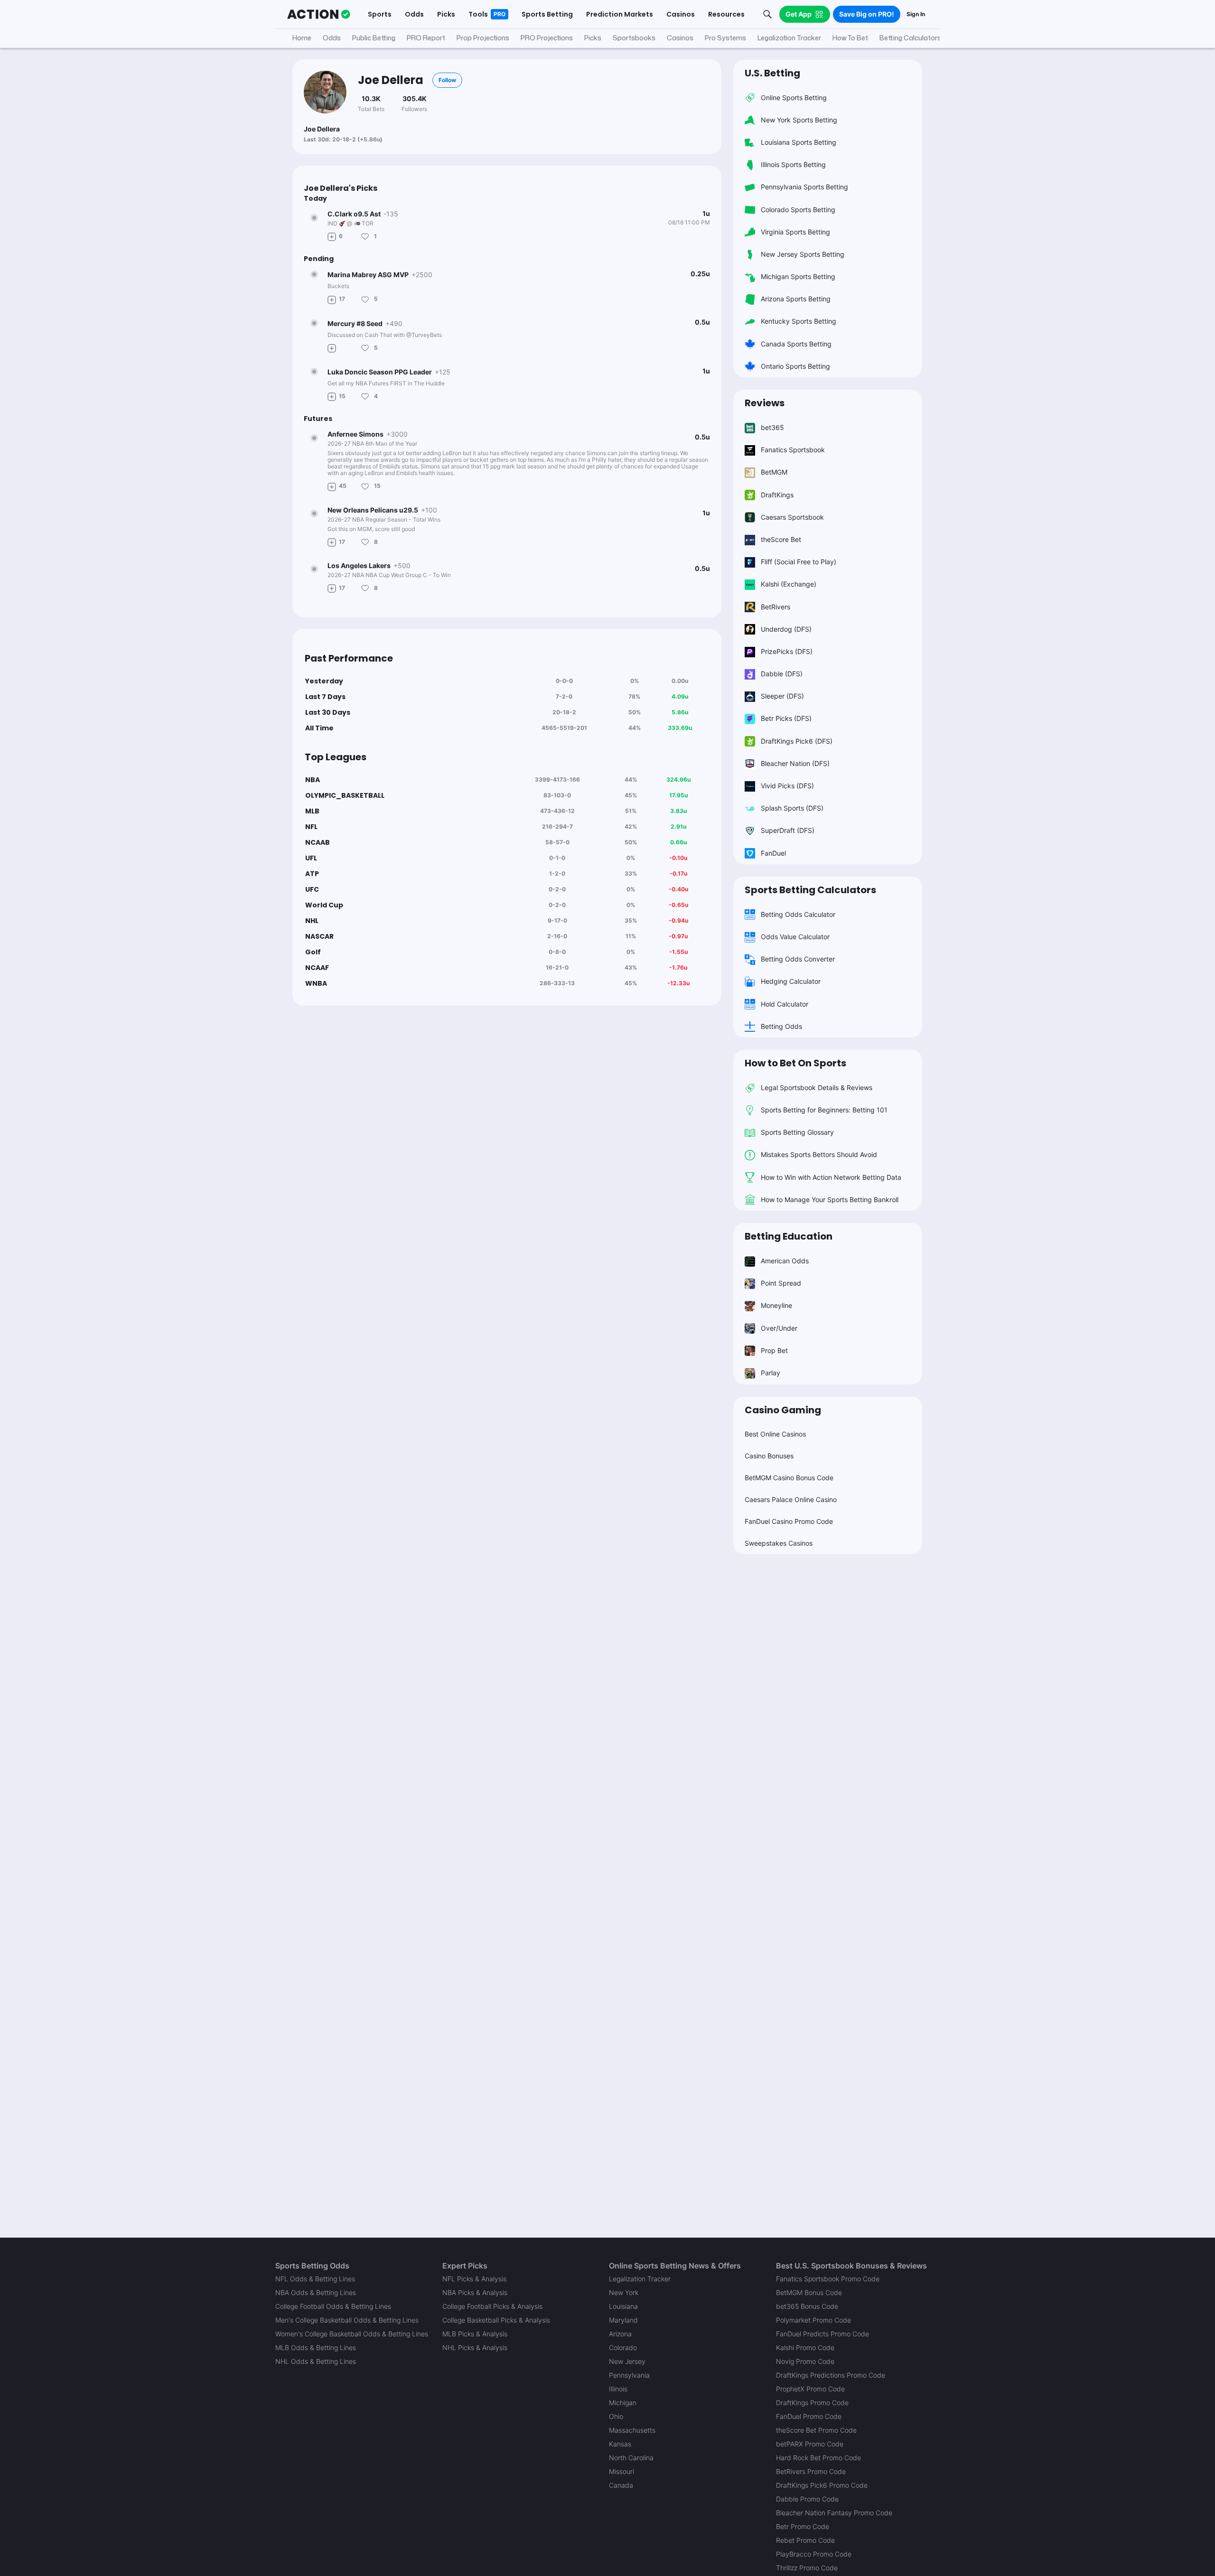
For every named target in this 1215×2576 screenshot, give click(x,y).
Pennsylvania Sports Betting (804, 187)
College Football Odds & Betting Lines (333, 2306)
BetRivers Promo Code (811, 2471)
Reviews (765, 403)
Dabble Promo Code (807, 2499)
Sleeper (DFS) (782, 696)
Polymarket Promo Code (813, 2320)
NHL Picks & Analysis (475, 2347)
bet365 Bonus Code (807, 2306)
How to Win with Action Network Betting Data (831, 1177)
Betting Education (789, 1236)
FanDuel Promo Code (809, 2416)
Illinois (618, 2389)
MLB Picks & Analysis (475, 2334)
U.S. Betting (772, 73)
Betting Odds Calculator (798, 914)
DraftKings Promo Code (812, 2403)
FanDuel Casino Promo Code (789, 1521)
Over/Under (779, 1328)
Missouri (622, 2471)
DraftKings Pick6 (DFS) (797, 741)
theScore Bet (781, 539)
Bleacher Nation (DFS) (795, 763)
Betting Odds (781, 1026)
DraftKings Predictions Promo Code (831, 2375)
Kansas (620, 2444)
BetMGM (774, 472)
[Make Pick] (332, 236)
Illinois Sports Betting (793, 164)
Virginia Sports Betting (795, 232)
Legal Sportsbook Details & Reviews (817, 1087)
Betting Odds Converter (798, 959)
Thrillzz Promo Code (807, 2568)
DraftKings (777, 495)
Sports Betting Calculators (810, 890)
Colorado (623, 2347)
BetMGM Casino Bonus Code (789, 1478)
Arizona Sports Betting (796, 299)
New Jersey (627, 2361)
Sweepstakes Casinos (779, 1543)
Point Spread (781, 1283)
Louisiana (623, 2306)
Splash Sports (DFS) (792, 808)
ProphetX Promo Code (810, 2389)
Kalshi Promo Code (805, 2347)
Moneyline (776, 1305)
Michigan (623, 2403)
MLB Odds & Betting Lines (316, 2347)
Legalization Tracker (640, 2279)
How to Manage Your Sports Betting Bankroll (830, 1199)
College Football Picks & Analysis (492, 2306)
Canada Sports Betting (796, 344)
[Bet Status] (314, 218)
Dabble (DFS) (782, 674)
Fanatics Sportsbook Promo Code (828, 2279)
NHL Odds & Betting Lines (316, 2361)
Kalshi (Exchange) (789, 584)
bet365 (772, 427)
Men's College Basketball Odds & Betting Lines (347, 2320)
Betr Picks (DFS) (786, 718)
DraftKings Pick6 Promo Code (822, 2485)
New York (624, 2292)
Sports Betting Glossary (797, 1132)
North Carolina (631, 2458)
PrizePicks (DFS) (787, 651)
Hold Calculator (785, 1004)
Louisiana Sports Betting (799, 142)
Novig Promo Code (805, 2361)
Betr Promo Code (803, 2526)
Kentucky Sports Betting (799, 321)
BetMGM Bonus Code (809, 2292)
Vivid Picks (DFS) (787, 786)
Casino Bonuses (769, 1456)
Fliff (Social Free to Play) (799, 562)
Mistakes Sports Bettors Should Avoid (819, 1154)
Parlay (771, 1373)
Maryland (623, 2320)
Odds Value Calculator (795, 937)
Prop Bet (774, 1350)
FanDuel (773, 853)
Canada (621, 2485)
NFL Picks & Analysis (474, 2279)
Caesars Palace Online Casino (791, 1499)
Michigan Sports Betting (798, 276)
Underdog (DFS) (786, 629)
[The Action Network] (319, 14)
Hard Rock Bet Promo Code (818, 2458)
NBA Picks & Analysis (475, 2292)
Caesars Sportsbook (792, 517)
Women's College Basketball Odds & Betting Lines (352, 2334)
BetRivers (776, 607)
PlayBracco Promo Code (814, 2554)
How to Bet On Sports (795, 1063)
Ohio (616, 2416)
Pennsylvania (629, 2375)
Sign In (916, 14)
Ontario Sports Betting (795, 366)
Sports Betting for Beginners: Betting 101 (824, 1110)
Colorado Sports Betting (798, 210)
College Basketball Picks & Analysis (496, 2320)
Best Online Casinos (775, 1434)
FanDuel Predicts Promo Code (822, 2334)
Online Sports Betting (794, 98)
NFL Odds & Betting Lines (315, 2279)
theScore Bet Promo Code (816, 2430)
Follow (447, 80)
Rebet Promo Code (805, 2540)
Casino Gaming (783, 1410)
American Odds (785, 1261)
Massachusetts (632, 2430)
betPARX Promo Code (810, 2444)
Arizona (620, 2334)
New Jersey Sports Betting (803, 254)
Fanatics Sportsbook (793, 450)
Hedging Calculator (791, 981)
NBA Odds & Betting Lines (316, 2292)
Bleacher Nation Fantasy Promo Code (834, 2513)
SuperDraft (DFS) (788, 830)
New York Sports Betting (799, 120)
